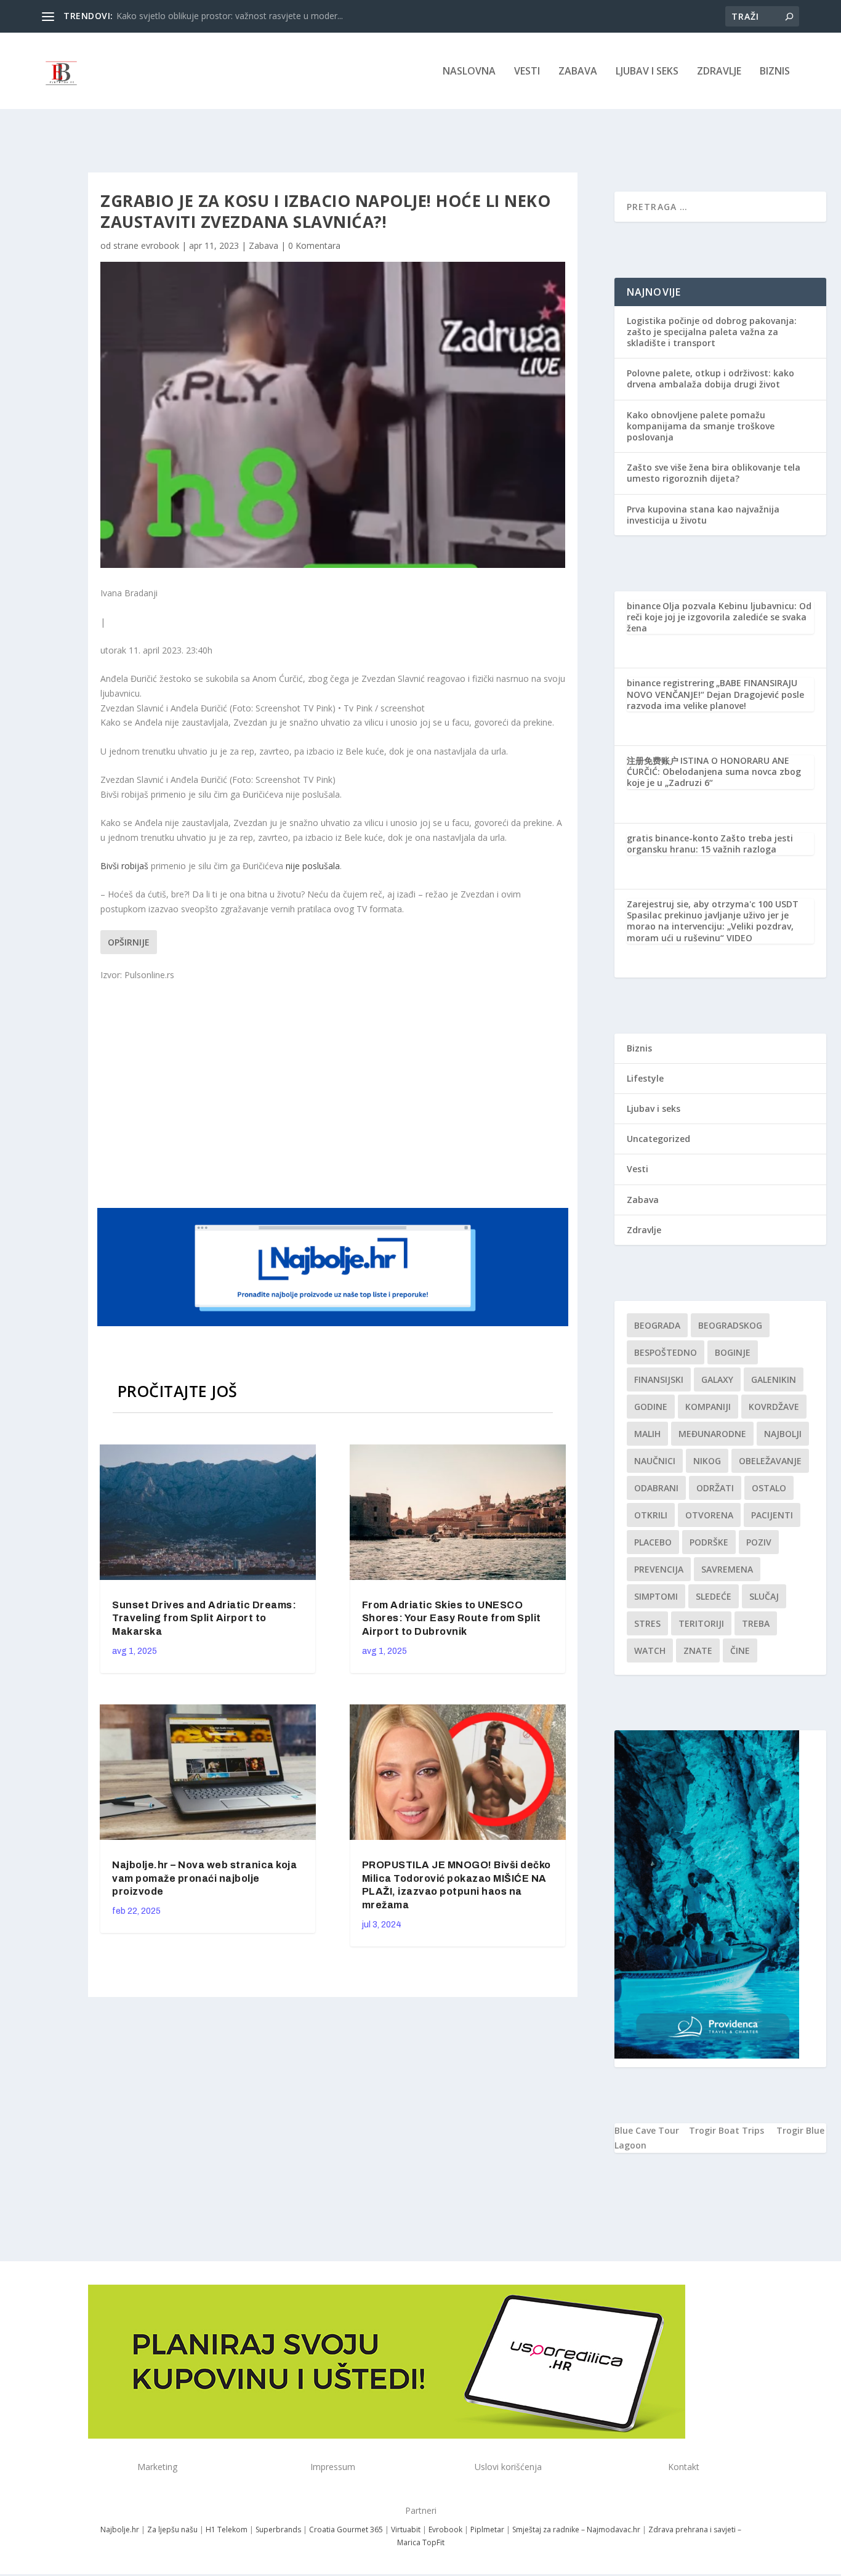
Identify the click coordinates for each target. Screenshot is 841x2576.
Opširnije (129, 942)
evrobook (160, 245)
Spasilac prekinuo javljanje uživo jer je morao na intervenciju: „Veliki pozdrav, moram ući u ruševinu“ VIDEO (710, 926)
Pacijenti (772, 1515)
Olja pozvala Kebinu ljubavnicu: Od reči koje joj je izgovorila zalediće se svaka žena (719, 617)
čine (740, 1651)
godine (651, 1407)
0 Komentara (314, 245)
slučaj (764, 1596)
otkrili (651, 1515)
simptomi (656, 1596)
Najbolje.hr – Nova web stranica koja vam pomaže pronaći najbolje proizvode (204, 1878)
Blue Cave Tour (647, 2130)
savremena (727, 1569)
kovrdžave (774, 1407)
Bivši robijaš (124, 866)
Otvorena (709, 1515)
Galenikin (774, 1379)
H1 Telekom (227, 2529)
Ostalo (769, 1488)
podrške (709, 1542)
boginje (733, 1352)
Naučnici (655, 1461)
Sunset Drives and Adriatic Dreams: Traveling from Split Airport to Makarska (204, 1618)
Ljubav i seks (647, 72)
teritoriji (701, 1623)
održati (715, 1488)
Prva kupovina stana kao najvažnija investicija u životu (703, 515)
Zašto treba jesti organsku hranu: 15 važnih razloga (710, 844)
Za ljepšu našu (172, 2529)
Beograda (657, 1325)
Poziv (759, 1542)
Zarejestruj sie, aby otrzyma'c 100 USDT (713, 904)
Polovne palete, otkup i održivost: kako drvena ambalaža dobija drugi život (710, 379)
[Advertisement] (334, 1093)
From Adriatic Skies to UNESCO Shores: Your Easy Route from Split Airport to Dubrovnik (452, 1618)
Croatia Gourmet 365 (346, 2529)
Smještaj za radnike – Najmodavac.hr (576, 2529)
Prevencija (659, 1569)
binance (644, 606)
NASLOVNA (469, 72)
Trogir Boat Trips (726, 2130)
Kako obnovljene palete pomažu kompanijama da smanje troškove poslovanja (701, 426)
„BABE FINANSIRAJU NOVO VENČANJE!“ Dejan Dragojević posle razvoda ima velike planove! (715, 694)
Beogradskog (730, 1325)
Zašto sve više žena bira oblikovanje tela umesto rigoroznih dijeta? (714, 473)
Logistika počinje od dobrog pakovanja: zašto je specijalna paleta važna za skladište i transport (712, 332)
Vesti (527, 72)
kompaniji (708, 1407)
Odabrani (656, 1488)
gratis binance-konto (673, 838)
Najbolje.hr (120, 2529)
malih (647, 1434)
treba (756, 1623)
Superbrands (278, 2529)
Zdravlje (719, 72)
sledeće (714, 1596)
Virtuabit (406, 2529)
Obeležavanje (770, 1461)
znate (698, 1651)
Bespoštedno (666, 1352)
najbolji (783, 1434)
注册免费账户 (653, 760)
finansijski (659, 1379)
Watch (650, 1651)
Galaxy (717, 1379)
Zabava (578, 72)
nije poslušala (313, 866)
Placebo (653, 1542)
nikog (707, 1461)
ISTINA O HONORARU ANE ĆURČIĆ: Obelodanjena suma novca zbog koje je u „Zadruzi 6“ (714, 772)
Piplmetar (486, 2529)
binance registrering (670, 683)
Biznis (775, 72)
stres (647, 1623)
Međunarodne (712, 1434)
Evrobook (445, 2529)
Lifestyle (645, 1078)
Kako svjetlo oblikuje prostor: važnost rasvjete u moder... (230, 16)
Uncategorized (658, 1139)
